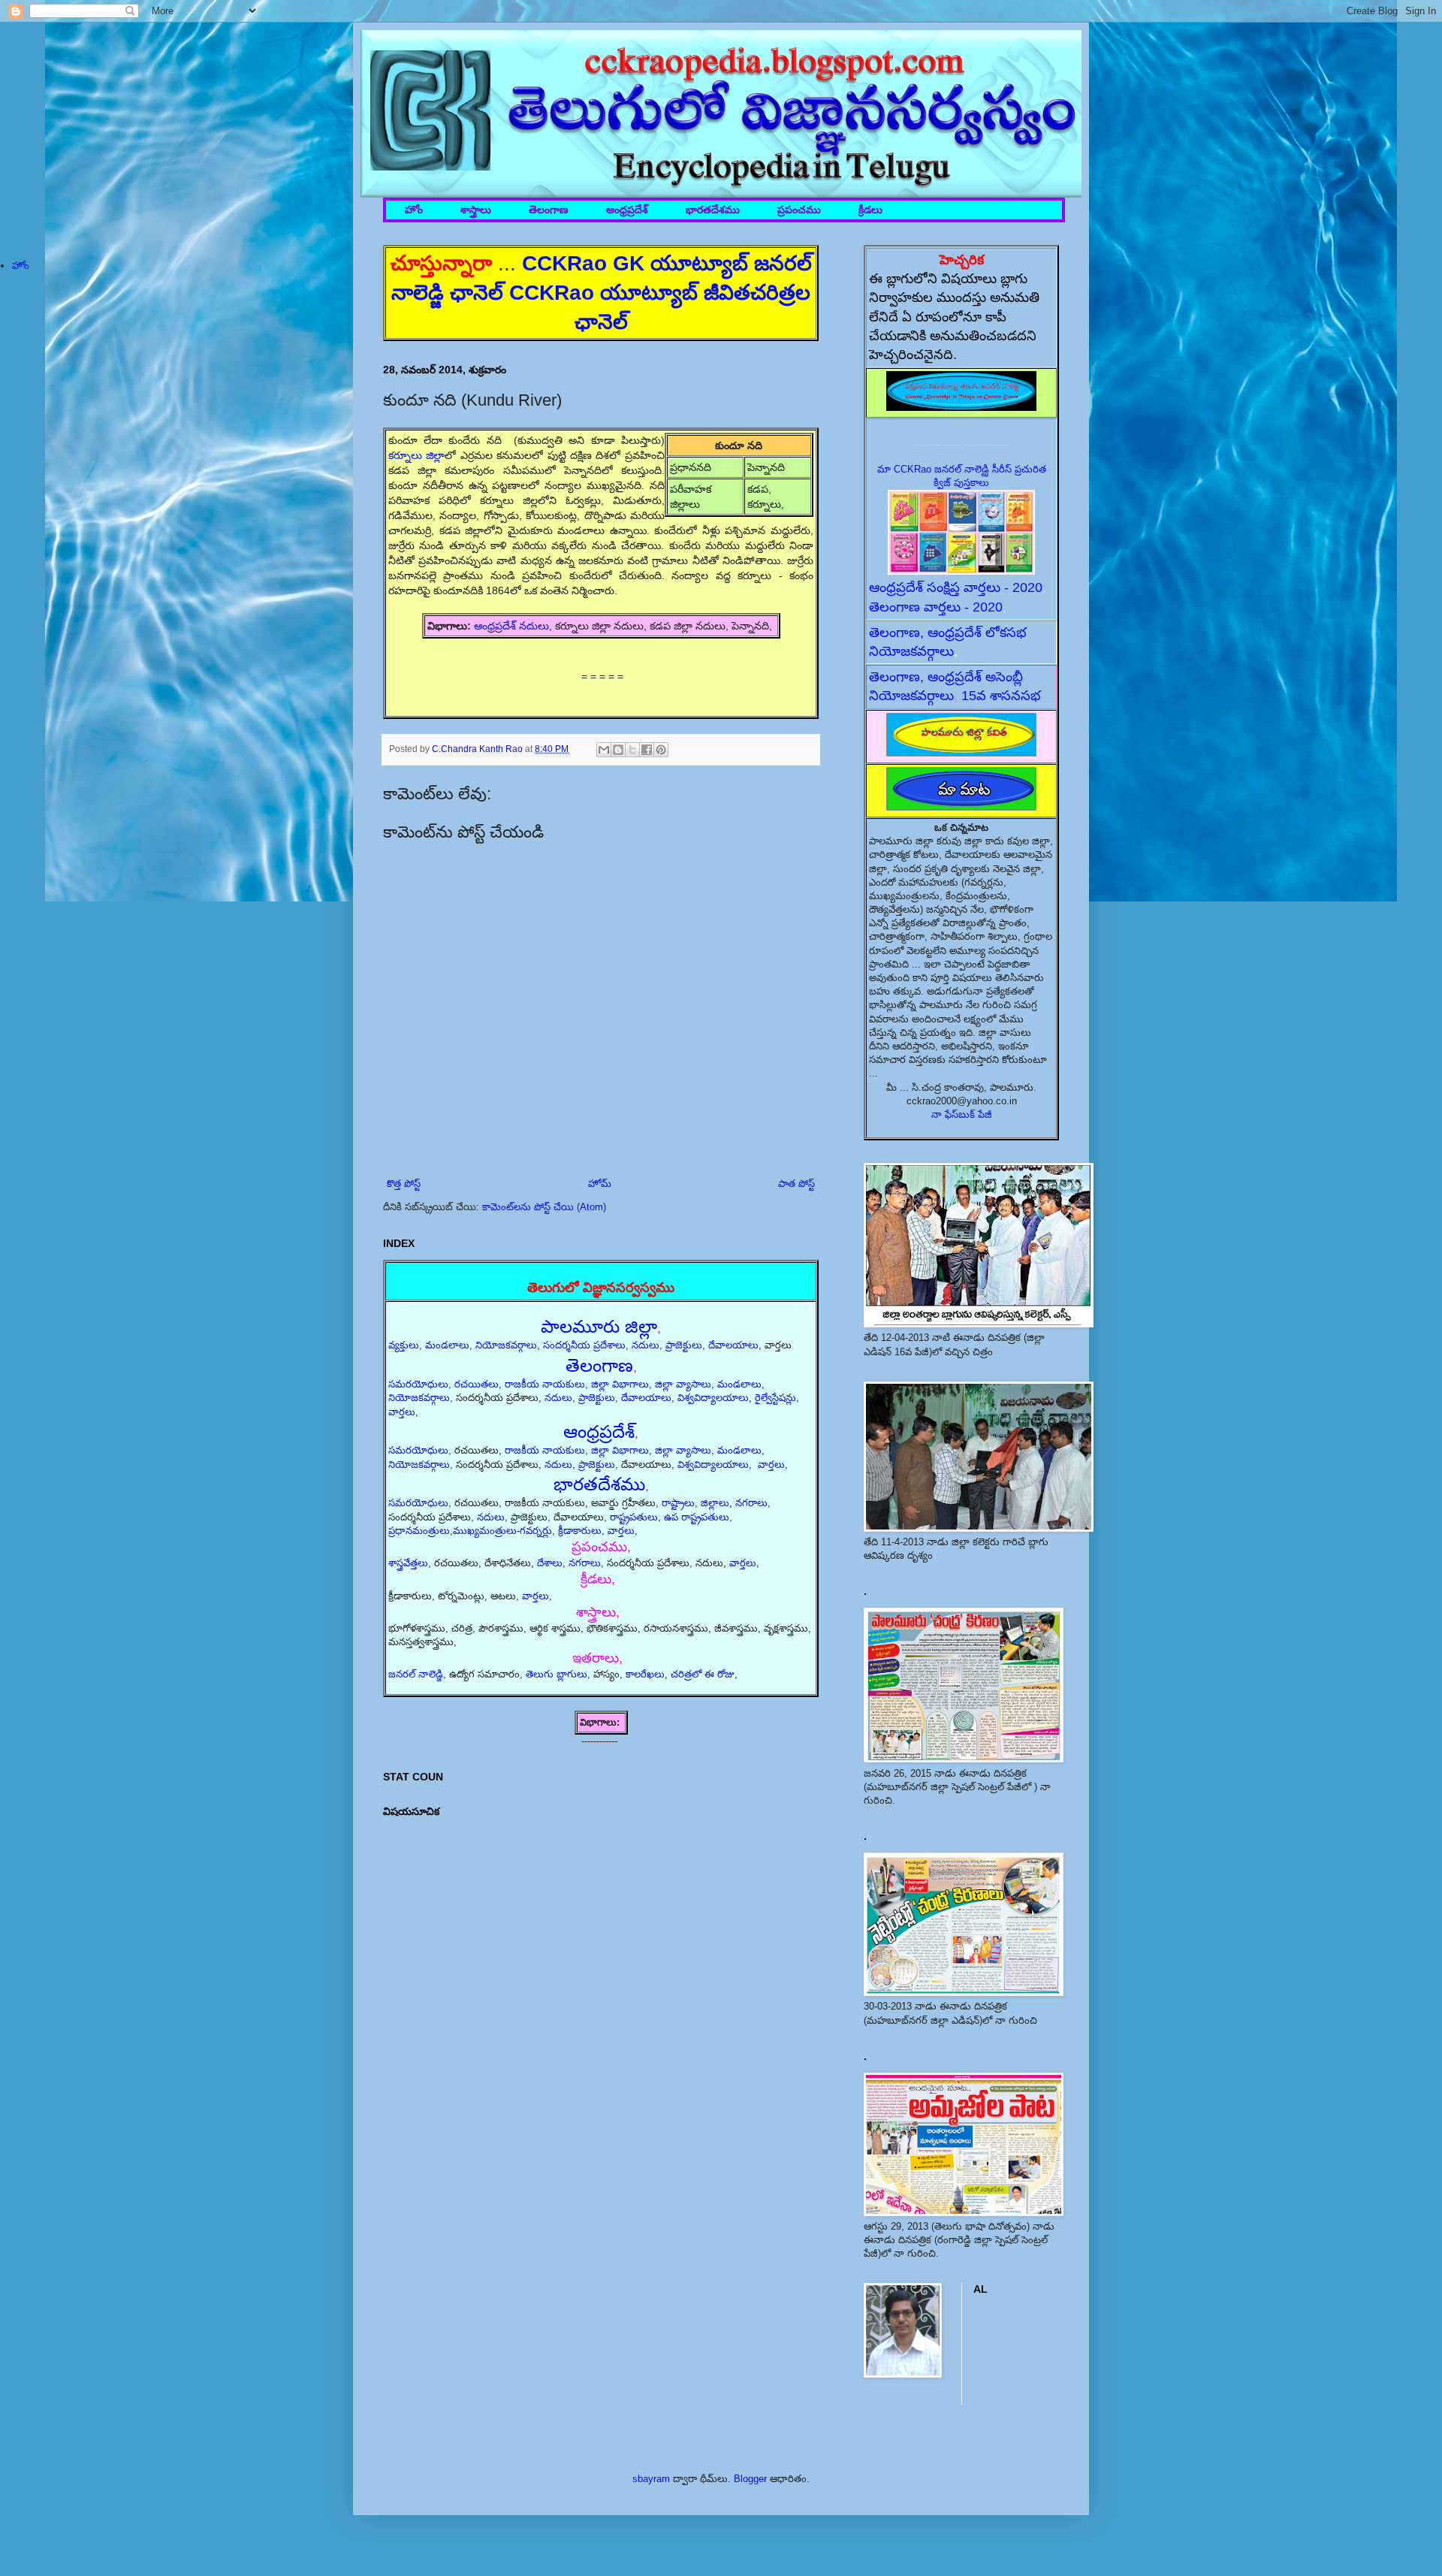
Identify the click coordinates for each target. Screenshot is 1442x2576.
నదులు (646, 1345)
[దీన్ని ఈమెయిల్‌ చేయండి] (604, 750)
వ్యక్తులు (404, 1345)
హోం (414, 210)
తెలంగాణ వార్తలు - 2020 (936, 607)
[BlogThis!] (618, 750)
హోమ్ (600, 1184)
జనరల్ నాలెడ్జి (416, 1674)
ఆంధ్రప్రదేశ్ (627, 210)
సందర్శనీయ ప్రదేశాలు (584, 1345)
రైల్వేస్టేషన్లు (775, 1398)
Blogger (750, 2479)
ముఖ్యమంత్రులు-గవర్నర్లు (502, 1531)
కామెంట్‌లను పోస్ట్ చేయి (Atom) (544, 1207)
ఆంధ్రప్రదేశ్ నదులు (511, 626)
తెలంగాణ (549, 210)
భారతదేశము (713, 210)
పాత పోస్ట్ (796, 1184)
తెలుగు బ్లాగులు (557, 1674)
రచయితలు (477, 1384)
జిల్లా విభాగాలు (620, 1384)
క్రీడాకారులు (580, 1531)
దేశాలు (550, 1563)
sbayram (651, 2479)
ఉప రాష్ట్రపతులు (697, 1517)
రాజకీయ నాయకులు (545, 1384)
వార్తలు (402, 1412)
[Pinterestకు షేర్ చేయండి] (661, 750)
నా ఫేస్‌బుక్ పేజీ (962, 1114)
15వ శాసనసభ (1001, 696)
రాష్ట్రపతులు (634, 1517)
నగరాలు (751, 1503)
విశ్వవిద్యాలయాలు (713, 1398)
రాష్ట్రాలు (678, 1503)
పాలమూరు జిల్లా (599, 1326)
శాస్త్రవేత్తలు (408, 1563)
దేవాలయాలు (733, 1345)
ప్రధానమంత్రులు (419, 1531)
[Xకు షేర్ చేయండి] (632, 750)
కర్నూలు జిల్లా (416, 455)
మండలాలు (447, 1345)
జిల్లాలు (715, 1503)
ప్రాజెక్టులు (684, 1345)
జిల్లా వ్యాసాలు (683, 1384)
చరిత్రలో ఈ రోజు (703, 1674)
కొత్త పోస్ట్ (404, 1184)
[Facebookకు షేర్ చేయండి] (647, 750)
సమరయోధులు (418, 1384)
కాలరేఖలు (645, 1674)
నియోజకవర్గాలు (506, 1345)
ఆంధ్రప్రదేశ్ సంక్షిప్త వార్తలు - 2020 (956, 587)
